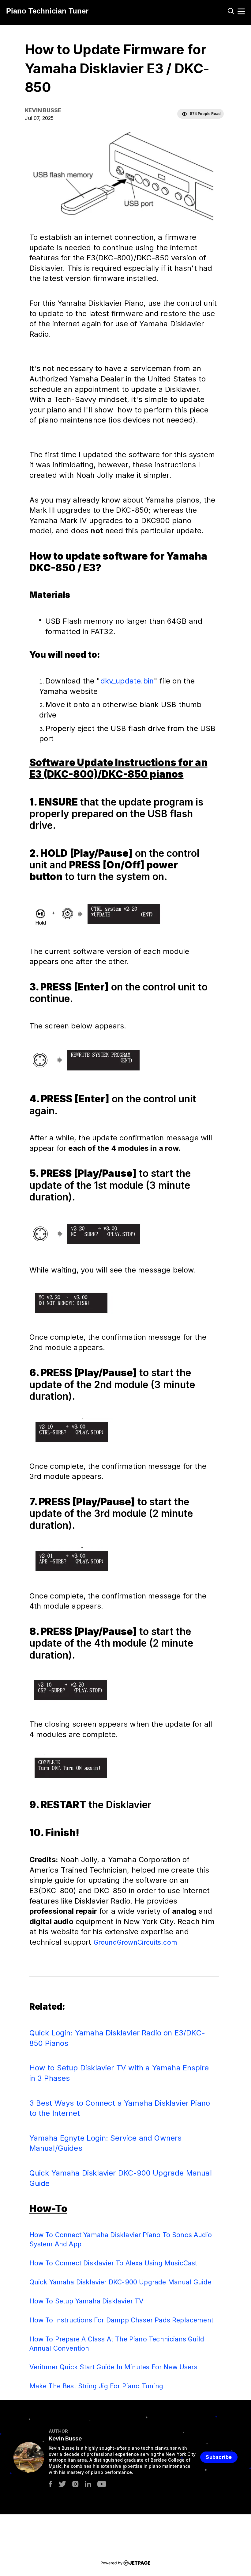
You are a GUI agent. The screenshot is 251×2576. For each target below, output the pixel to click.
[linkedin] (88, 2484)
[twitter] (62, 2484)
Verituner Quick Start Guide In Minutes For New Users (113, 2367)
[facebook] (50, 2484)
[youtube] (102, 2484)
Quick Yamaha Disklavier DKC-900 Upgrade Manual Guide (120, 2282)
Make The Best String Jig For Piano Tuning (96, 2386)
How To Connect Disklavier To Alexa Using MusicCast (113, 2263)
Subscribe (219, 2457)
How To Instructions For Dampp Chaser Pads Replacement (122, 2320)
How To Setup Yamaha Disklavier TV (87, 2301)
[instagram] (75, 2484)
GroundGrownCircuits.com (135, 1942)
